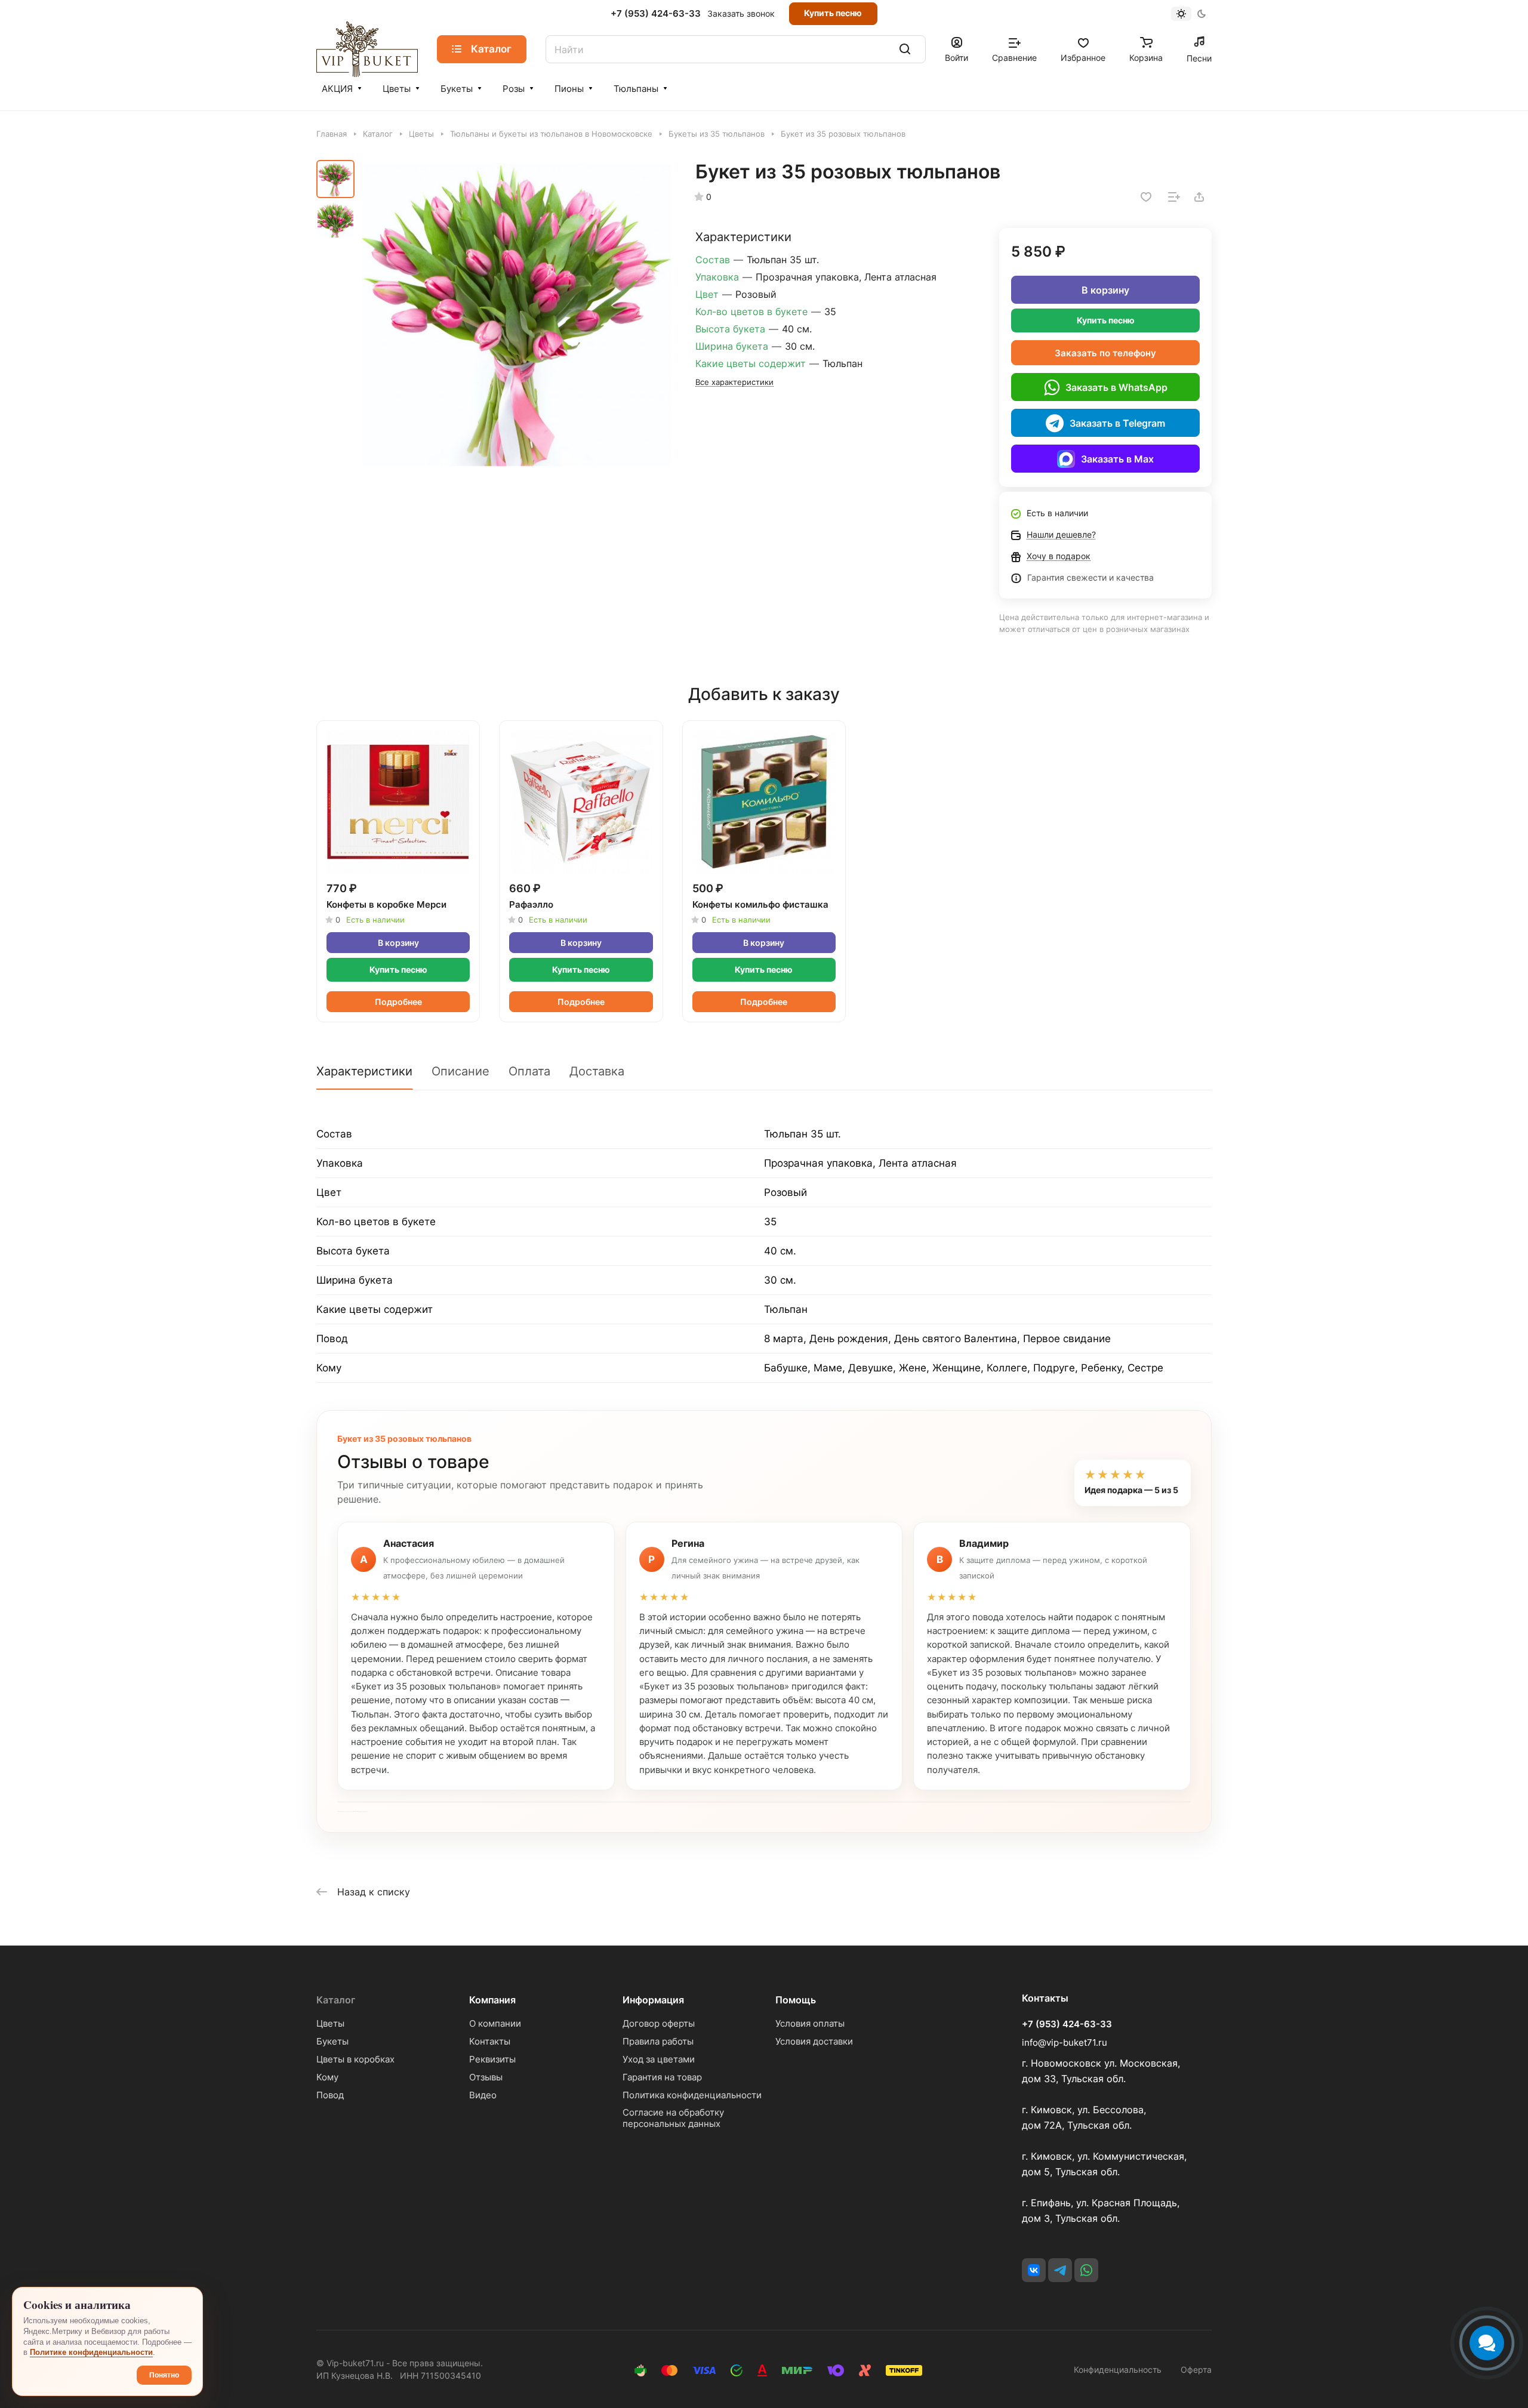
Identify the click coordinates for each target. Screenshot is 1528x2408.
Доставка (597, 1071)
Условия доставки (814, 2041)
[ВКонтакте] (1034, 2270)
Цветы (397, 89)
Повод (330, 2095)
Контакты (490, 2041)
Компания (492, 2000)
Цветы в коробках (355, 2059)
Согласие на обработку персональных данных (673, 2118)
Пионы (569, 89)
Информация (653, 2000)
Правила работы (658, 2041)
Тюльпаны (636, 89)
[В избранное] (1146, 197)
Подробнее (398, 1002)
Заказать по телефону (1105, 353)
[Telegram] (1060, 2270)
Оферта (1196, 2370)
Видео (483, 2095)
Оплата (529, 1071)
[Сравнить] (1174, 197)
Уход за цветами (659, 2059)
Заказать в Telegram (1117, 423)
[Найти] (905, 49)
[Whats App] (1086, 2270)
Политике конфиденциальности (91, 2352)
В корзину (1105, 290)
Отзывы (486, 2077)
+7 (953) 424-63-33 (656, 14)
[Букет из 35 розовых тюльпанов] (516, 315)
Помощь (796, 2000)
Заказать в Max (1117, 459)
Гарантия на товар (662, 2077)
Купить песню (833, 13)
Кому (327, 2077)
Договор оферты (659, 2023)
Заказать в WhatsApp (1116, 387)
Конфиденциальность (1118, 2370)
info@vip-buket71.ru (1065, 2042)
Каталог (336, 2000)
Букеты (457, 89)
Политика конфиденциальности (692, 2095)
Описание (460, 1071)
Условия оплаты (810, 2023)
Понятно (164, 2375)
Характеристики (364, 1071)
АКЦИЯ (337, 89)
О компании (495, 2023)
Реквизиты (492, 2059)
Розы (514, 89)
